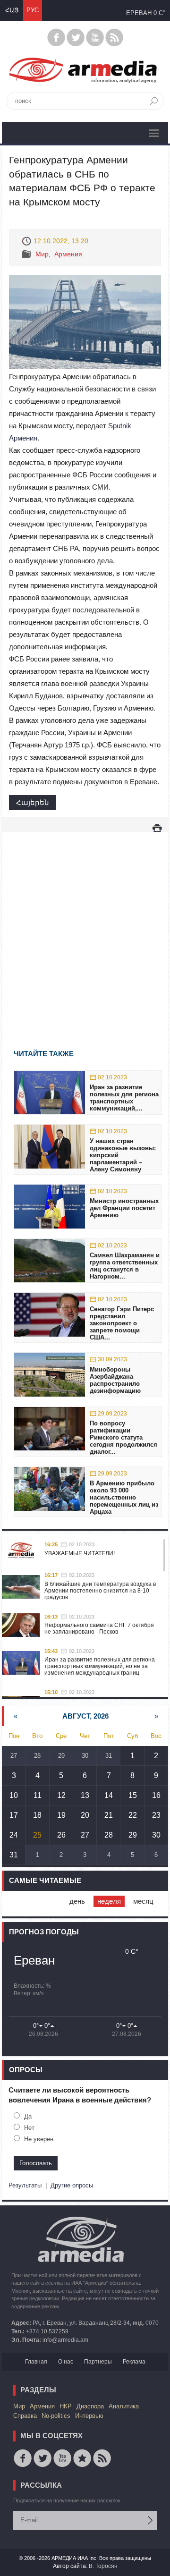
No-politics (56, 2416)
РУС (33, 10)
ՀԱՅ (12, 10)
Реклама (134, 2362)
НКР (66, 2406)
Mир (42, 254)
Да (28, 2116)
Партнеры (98, 2362)
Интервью (89, 2416)
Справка (25, 2416)
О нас (66, 2362)
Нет (29, 2128)
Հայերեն (33, 802)
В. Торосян (103, 2566)
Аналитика (124, 2406)
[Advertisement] (85, 927)
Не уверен (39, 2139)
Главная (36, 2362)
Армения (68, 254)
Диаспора (90, 2406)
